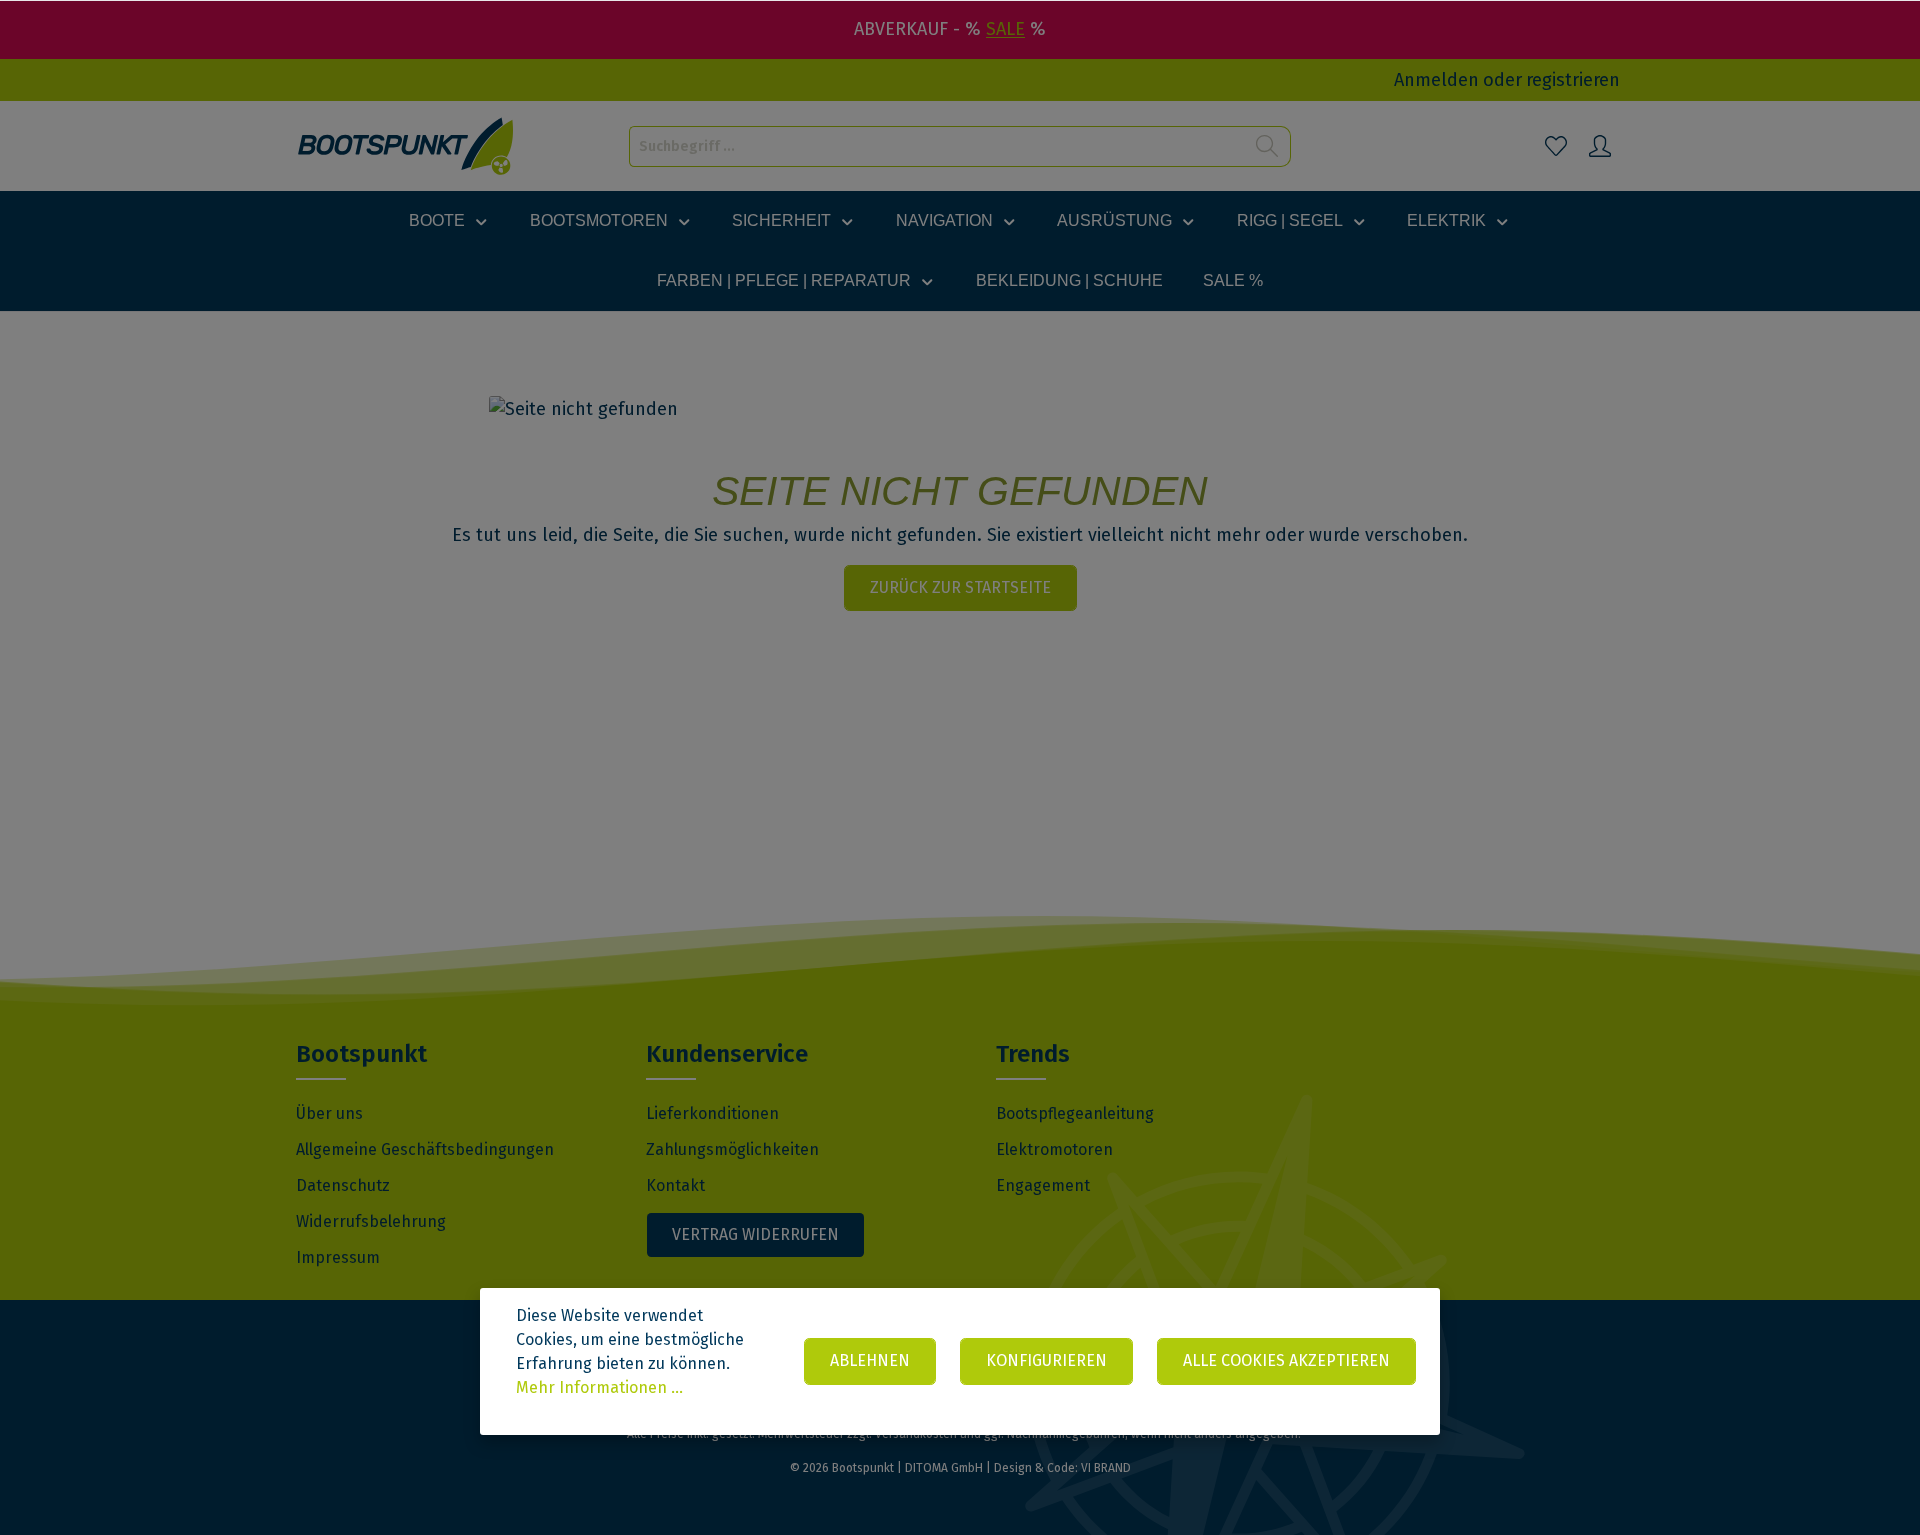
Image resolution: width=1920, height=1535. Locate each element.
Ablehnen (870, 1360)
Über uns (329, 1113)
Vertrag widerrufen (755, 1234)
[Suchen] (1267, 146)
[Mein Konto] (1600, 146)
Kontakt (675, 1185)
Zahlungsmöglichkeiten (732, 1149)
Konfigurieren (1046, 1360)
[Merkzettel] (1556, 146)
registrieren (1573, 80)
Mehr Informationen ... (599, 1387)
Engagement (1043, 1185)
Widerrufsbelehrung (371, 1221)
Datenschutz (343, 1185)
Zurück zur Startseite (960, 587)
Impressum (338, 1257)
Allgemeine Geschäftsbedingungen (425, 1149)
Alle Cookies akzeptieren (1286, 1360)
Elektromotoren (1054, 1149)
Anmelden (1436, 80)
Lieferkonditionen (712, 1113)
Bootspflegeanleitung (1075, 1113)
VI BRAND (1106, 1468)
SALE (1005, 29)
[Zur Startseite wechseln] (406, 146)
